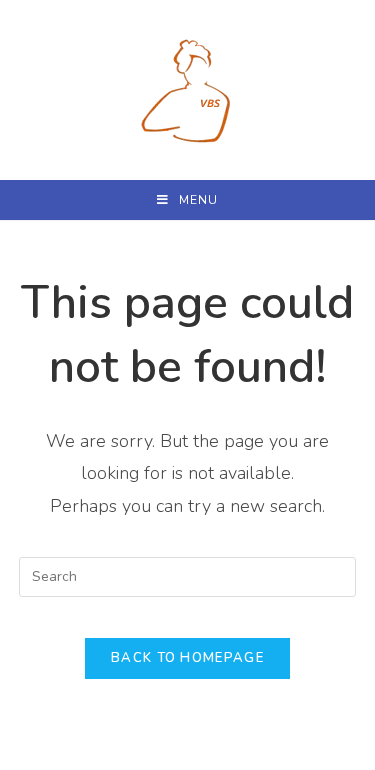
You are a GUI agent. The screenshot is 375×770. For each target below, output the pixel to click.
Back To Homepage (187, 658)
